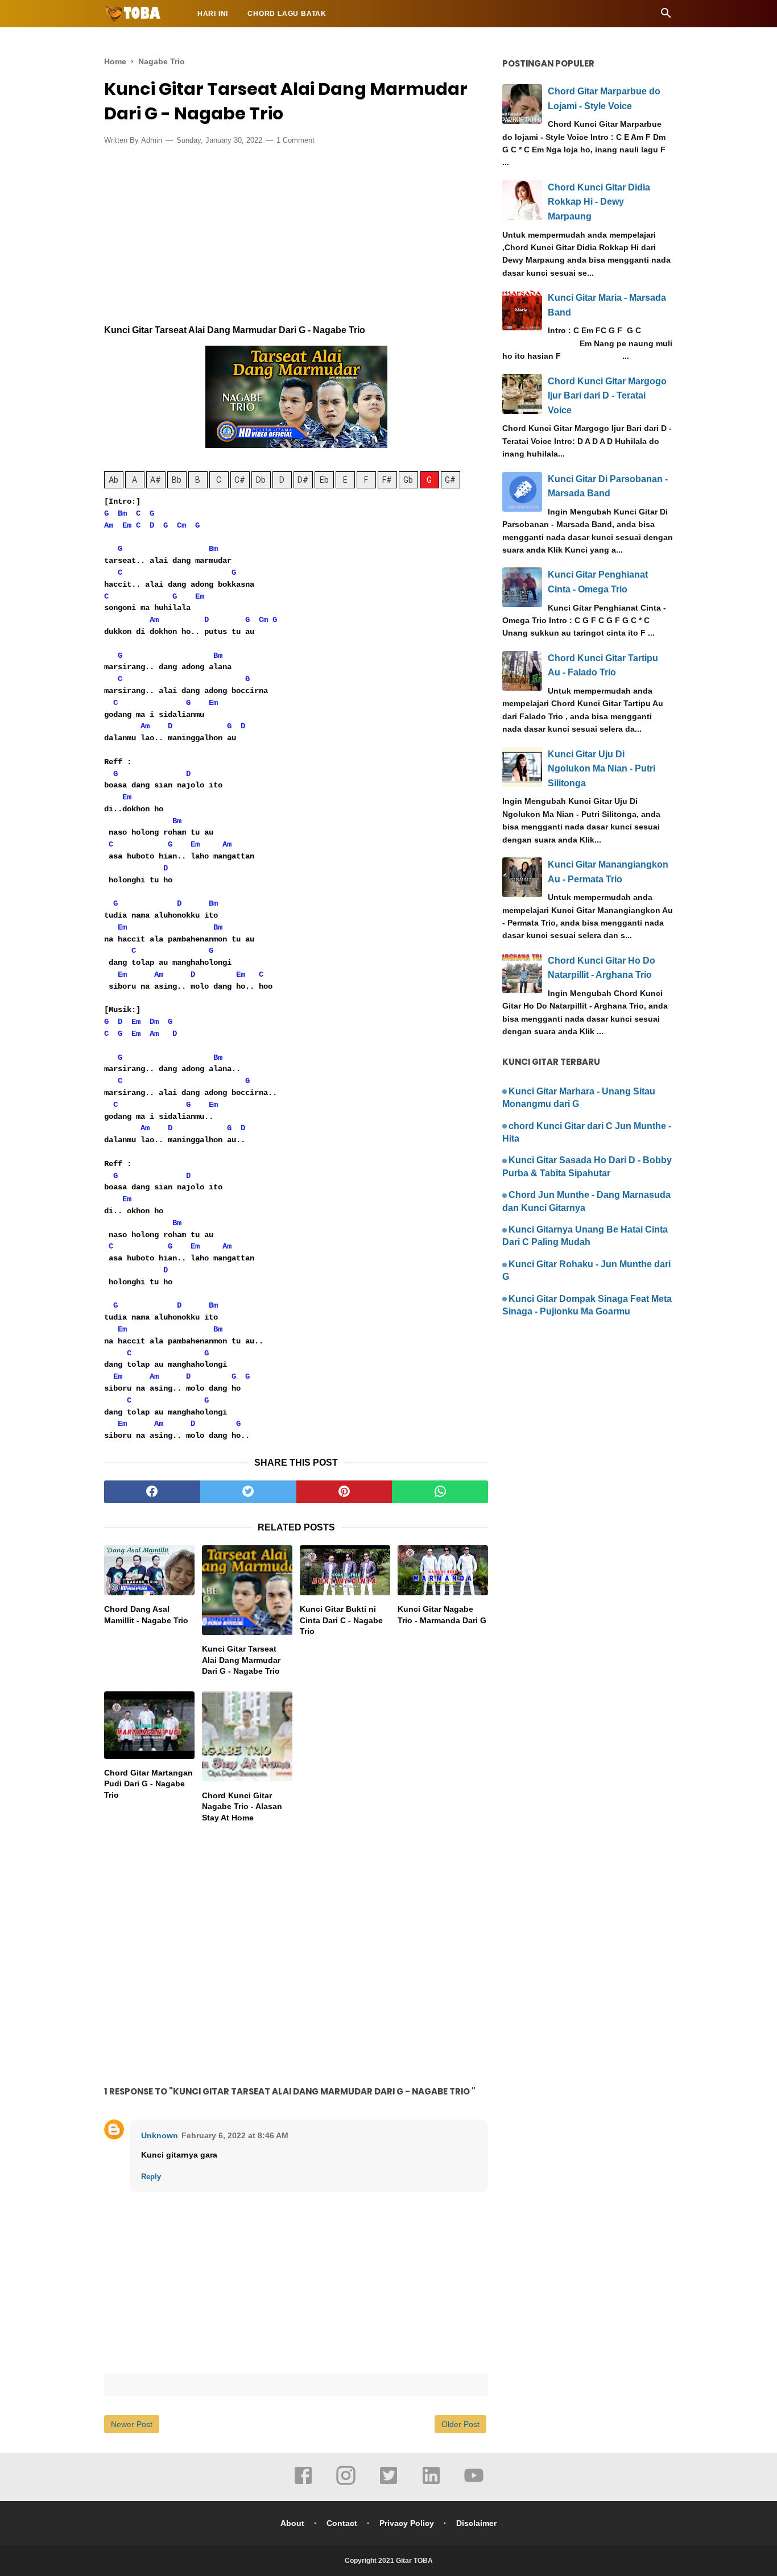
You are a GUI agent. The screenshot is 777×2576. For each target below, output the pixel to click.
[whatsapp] (440, 1492)
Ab (113, 480)
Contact (342, 2523)
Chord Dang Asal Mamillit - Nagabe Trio (146, 1615)
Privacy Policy (407, 2523)
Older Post (460, 2424)
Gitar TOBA (414, 2561)
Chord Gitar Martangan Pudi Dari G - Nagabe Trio (148, 1784)
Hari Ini (213, 14)
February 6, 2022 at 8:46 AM (235, 2135)
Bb (177, 480)
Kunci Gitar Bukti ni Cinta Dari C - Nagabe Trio (341, 1620)
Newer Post (132, 2424)
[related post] (149, 1571)
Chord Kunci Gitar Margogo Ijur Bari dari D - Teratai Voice (607, 396)
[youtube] (474, 2483)
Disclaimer (476, 2523)
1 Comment (295, 140)
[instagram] (346, 2483)
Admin (152, 140)
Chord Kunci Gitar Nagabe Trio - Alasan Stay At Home (242, 1806)
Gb (408, 480)
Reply (151, 2177)
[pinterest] (344, 1492)
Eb (324, 480)
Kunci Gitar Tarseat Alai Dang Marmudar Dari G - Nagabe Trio (241, 1660)
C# (240, 480)
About (292, 2523)
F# (387, 480)
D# (303, 480)
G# (450, 480)
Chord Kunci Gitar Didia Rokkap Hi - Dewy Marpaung (599, 202)
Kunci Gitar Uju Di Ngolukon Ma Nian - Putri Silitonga (602, 769)
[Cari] (666, 16)
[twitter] (248, 1492)
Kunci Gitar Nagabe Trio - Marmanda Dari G (442, 1615)
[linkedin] (431, 2483)
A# (156, 480)
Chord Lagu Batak (287, 14)
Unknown (160, 2135)
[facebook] (152, 1492)
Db (261, 480)
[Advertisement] (296, 238)
